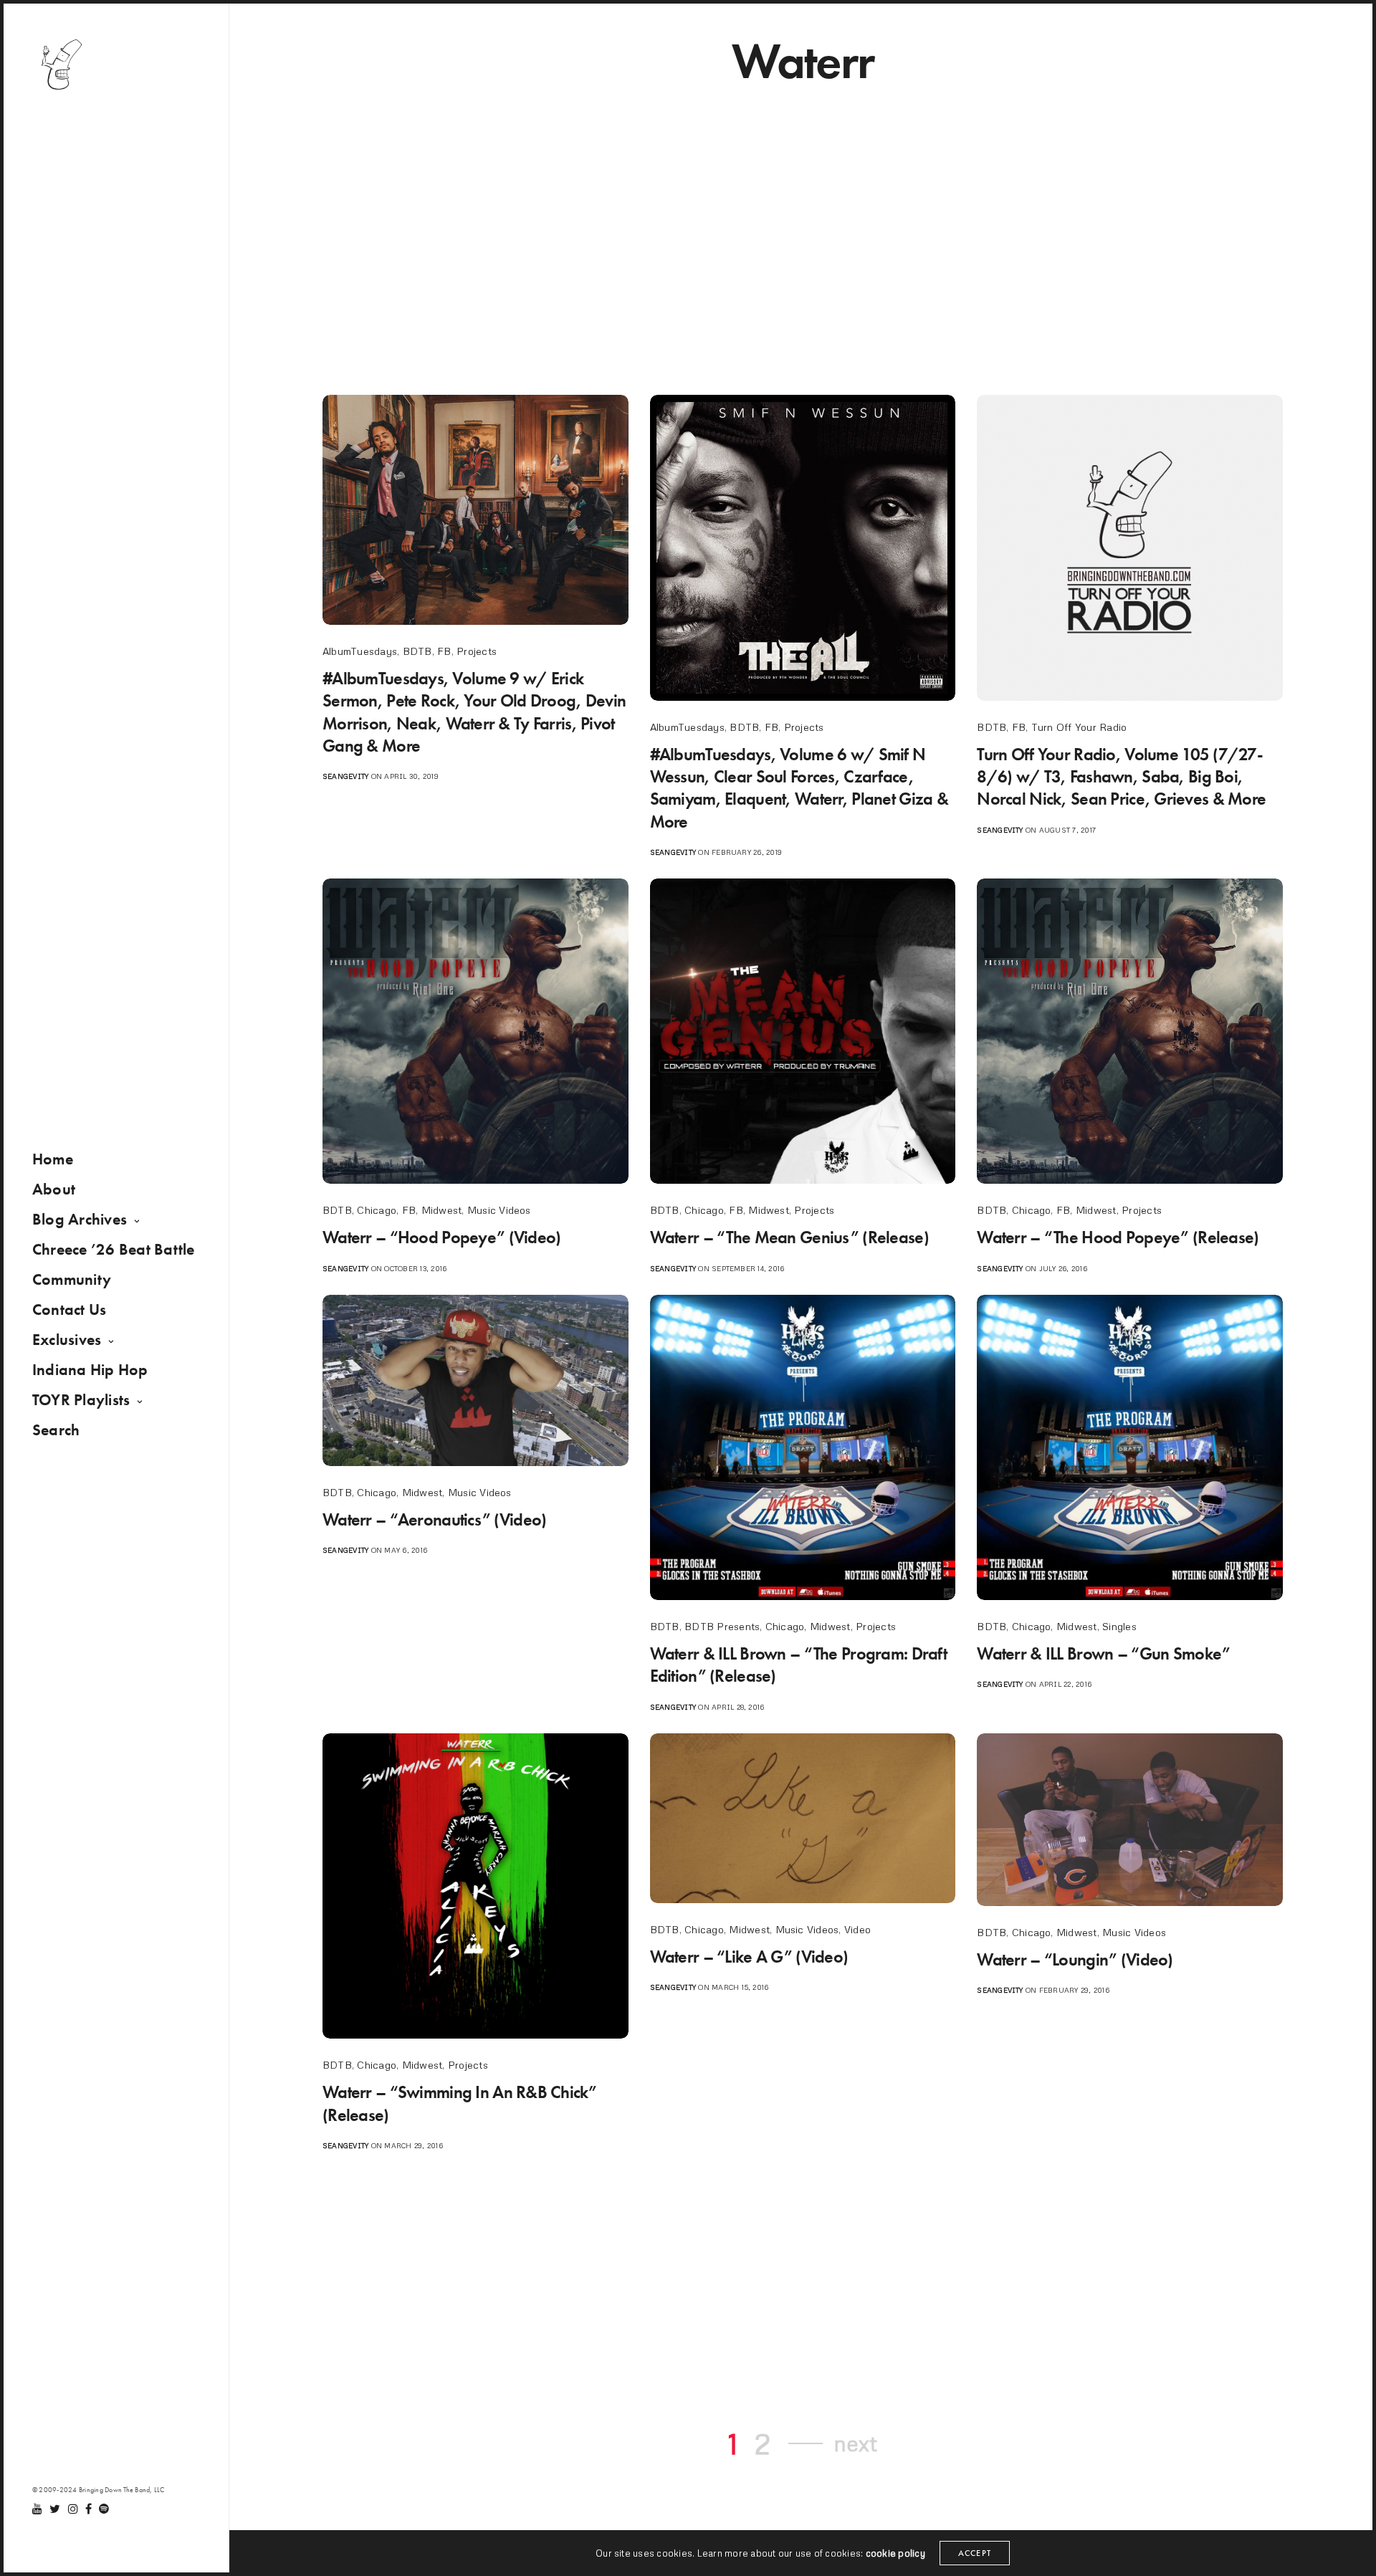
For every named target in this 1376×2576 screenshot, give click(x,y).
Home (53, 1159)
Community (72, 1279)
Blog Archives (80, 1219)
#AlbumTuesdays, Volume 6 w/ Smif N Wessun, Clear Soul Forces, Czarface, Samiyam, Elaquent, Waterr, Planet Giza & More (799, 788)
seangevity (345, 776)
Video (857, 1929)
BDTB (417, 651)
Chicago (377, 1210)
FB (444, 651)
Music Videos (499, 1210)
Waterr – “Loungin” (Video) (1075, 1959)
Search (56, 1430)
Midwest (442, 1210)
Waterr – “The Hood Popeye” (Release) (1118, 1237)
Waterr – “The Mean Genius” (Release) (789, 1237)
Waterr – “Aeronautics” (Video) (434, 1519)
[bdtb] (61, 64)
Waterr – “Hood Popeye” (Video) (441, 1237)
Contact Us (69, 1309)
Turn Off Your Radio (1079, 727)
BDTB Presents (722, 1626)
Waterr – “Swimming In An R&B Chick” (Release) (459, 2103)
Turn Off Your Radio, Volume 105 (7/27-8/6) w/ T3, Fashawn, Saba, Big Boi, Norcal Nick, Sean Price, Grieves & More (1121, 776)
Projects (477, 651)
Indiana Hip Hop (90, 1370)
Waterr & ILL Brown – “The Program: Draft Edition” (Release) (798, 1665)
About (54, 1189)
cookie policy (895, 2553)
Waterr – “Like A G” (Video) (749, 1957)
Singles (1119, 1626)
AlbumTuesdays (360, 651)
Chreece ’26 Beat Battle (114, 1249)
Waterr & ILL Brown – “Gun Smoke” (1103, 1653)
